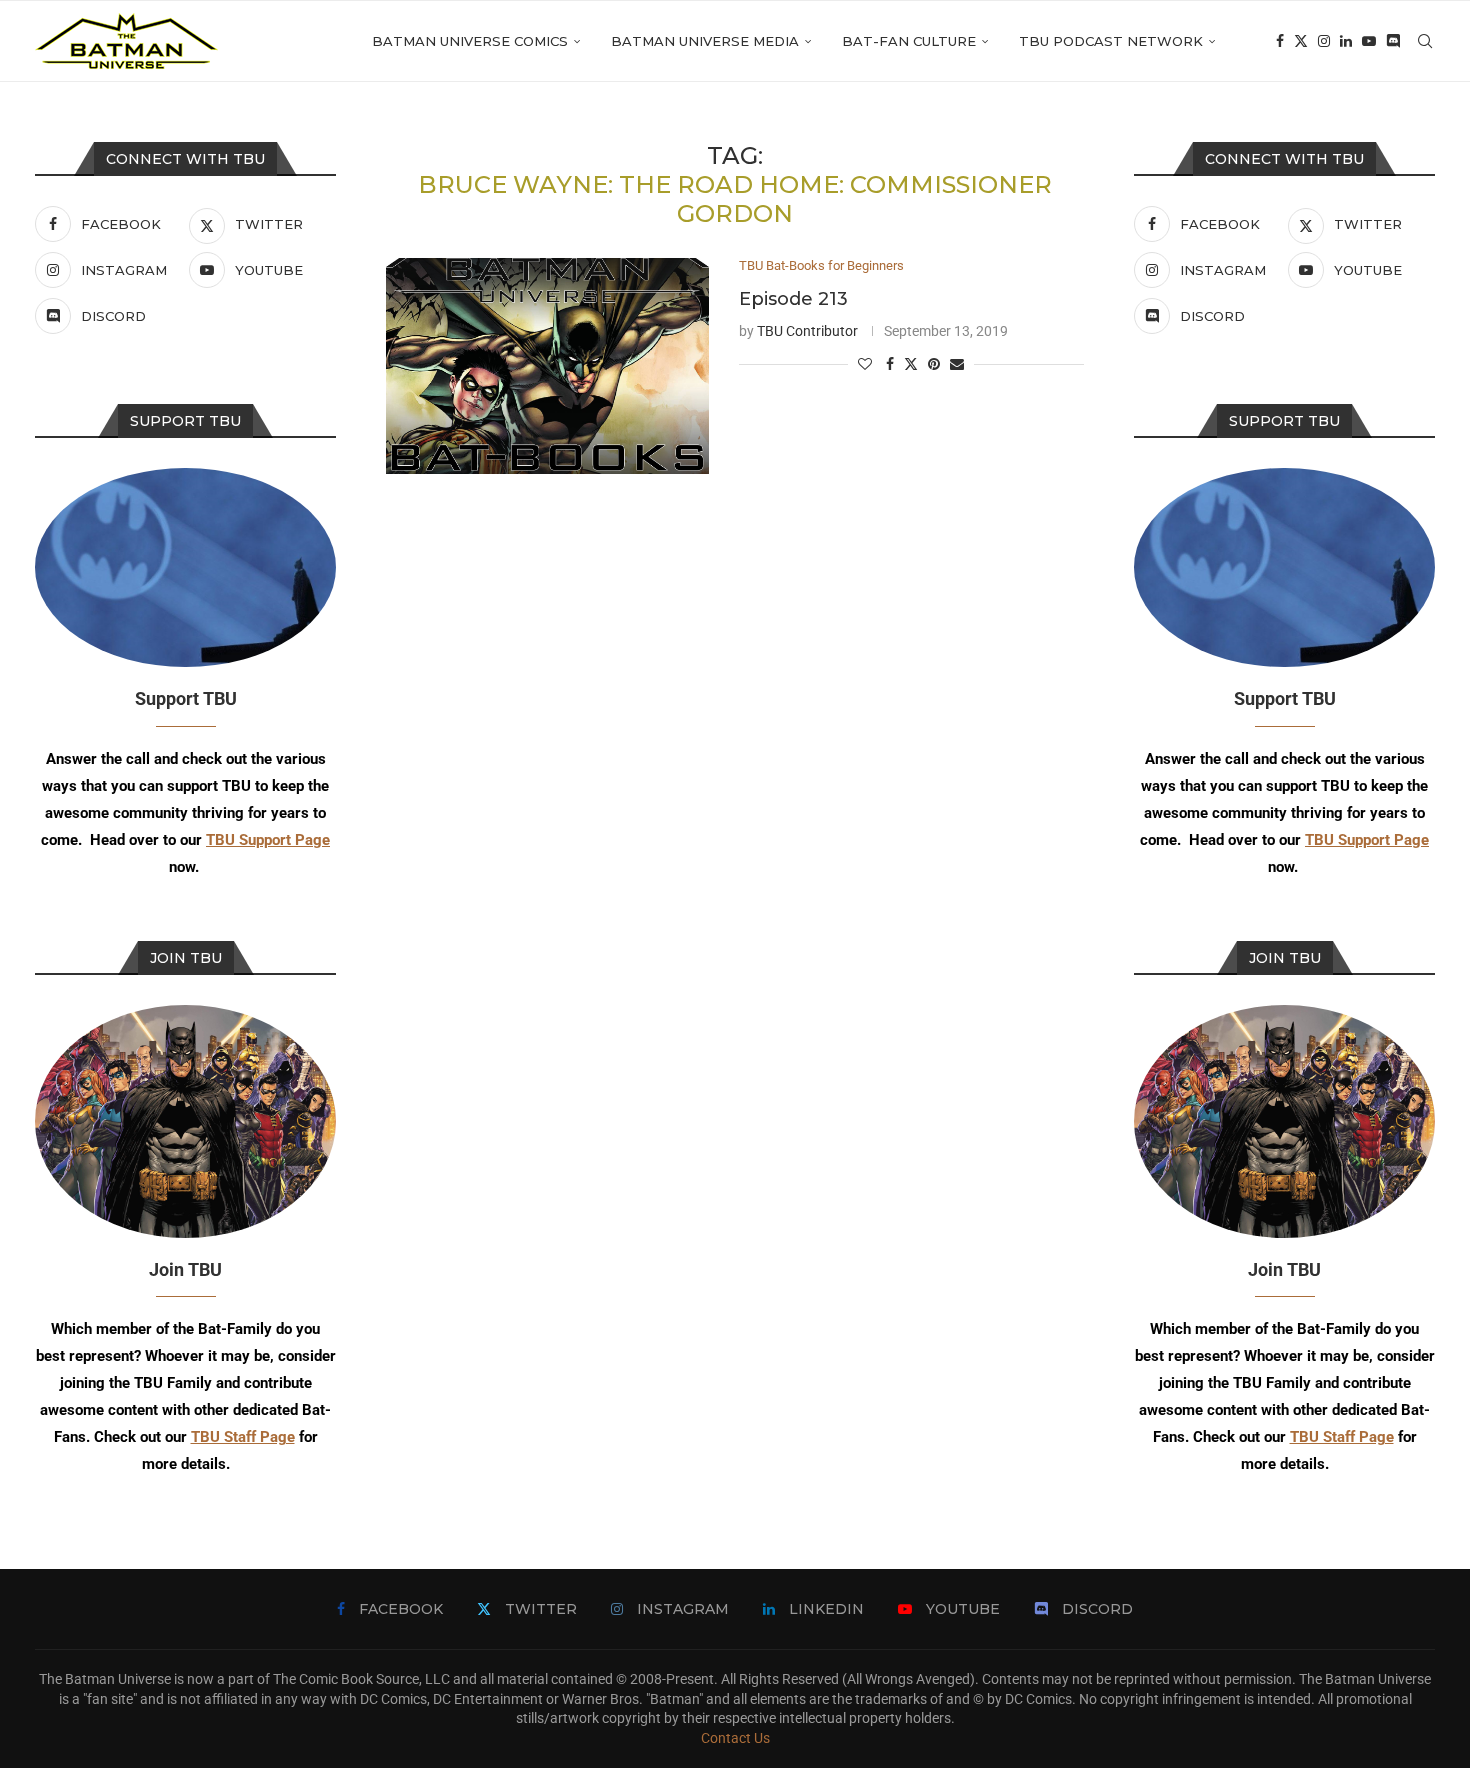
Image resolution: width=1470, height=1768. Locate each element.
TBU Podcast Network (1111, 41)
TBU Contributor (807, 331)
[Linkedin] (1346, 41)
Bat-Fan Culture (909, 41)
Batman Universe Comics (470, 41)
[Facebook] (1280, 41)
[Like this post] (865, 364)
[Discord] (1393, 41)
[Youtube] (1369, 41)
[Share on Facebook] (890, 364)
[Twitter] (1301, 41)
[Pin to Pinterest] (934, 364)
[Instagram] (1324, 41)
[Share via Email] (957, 364)
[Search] (1425, 41)
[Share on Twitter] (911, 363)
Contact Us (735, 1738)
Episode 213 (793, 299)
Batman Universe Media (705, 41)
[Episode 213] (547, 365)
